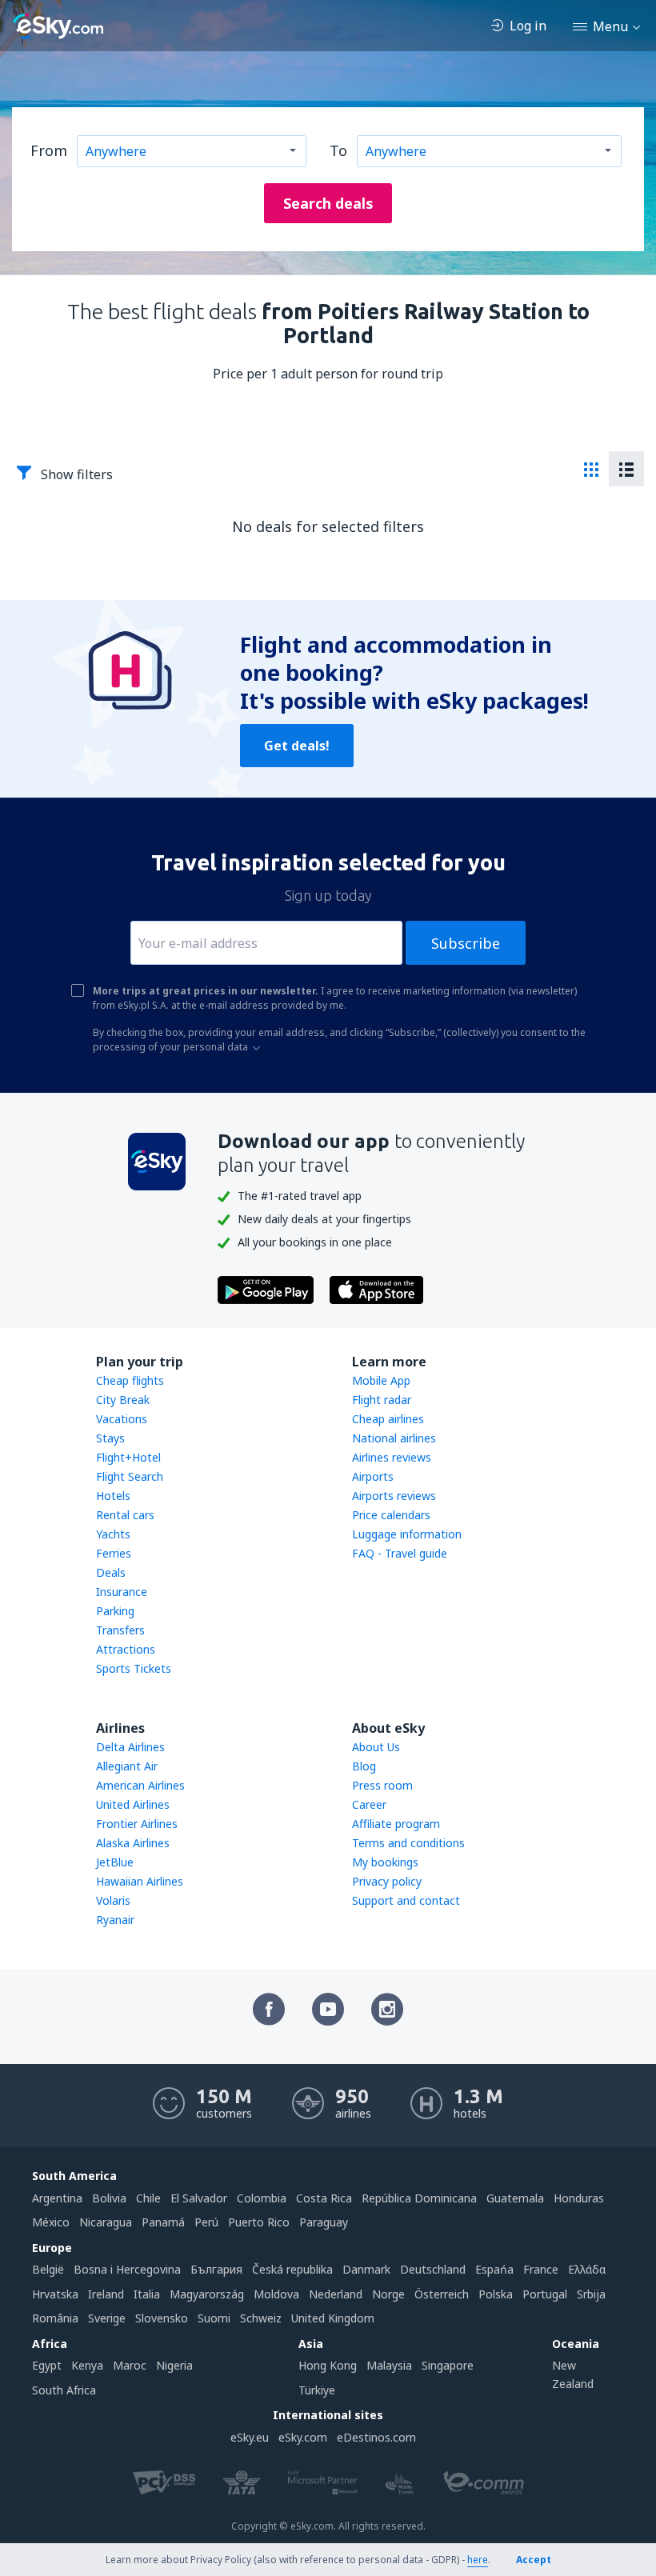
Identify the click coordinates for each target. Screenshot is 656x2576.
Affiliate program (396, 1824)
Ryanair (115, 1920)
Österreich (442, 2294)
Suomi (214, 2318)
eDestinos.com (376, 2437)
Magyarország (207, 2294)
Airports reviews (394, 1496)
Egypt (47, 2365)
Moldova (276, 2294)
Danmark (366, 2269)
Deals (111, 1572)
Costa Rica (324, 2198)
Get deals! (297, 746)
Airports (373, 1476)
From (49, 150)
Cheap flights (130, 1380)
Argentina (57, 2198)
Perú (206, 2222)
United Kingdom (333, 2318)
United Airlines (133, 1804)
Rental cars (125, 1515)
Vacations (122, 1419)
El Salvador (199, 2198)
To (338, 150)
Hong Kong (328, 2365)
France (541, 2269)
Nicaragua (106, 2222)
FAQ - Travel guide (400, 1553)
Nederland (336, 2294)
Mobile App (381, 1380)
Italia (147, 2294)
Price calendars (391, 1515)
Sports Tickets (134, 1668)
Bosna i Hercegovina (127, 2269)
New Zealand (573, 2374)
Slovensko (162, 2318)
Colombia (262, 2198)
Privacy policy (387, 1881)
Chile (148, 2198)
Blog (364, 1766)
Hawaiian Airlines (140, 1881)
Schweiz (261, 2318)
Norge (388, 2294)
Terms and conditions (408, 1843)
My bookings (385, 1862)
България (216, 2269)
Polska (496, 2294)
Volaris (113, 1900)
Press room (382, 1785)
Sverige (107, 2318)
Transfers (120, 1630)
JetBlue (115, 1862)
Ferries (114, 1553)
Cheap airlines (388, 1419)
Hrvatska (55, 2294)
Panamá (163, 2222)
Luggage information (407, 1534)
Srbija (591, 2294)
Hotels (113, 1496)
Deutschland (433, 2269)
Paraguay (324, 2222)
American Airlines (140, 1785)
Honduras (579, 2198)
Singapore (448, 2365)
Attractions (126, 1649)
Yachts (113, 1534)
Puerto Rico (259, 2222)
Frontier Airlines (137, 1824)
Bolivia (109, 2198)
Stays (110, 1438)
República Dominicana (419, 2198)
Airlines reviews (392, 1457)
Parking (115, 1611)
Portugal (545, 2294)
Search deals (328, 203)
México (51, 2222)
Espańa (494, 2269)
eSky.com (303, 2437)
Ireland (106, 2294)
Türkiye (317, 2390)
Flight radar (382, 1400)
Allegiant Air (127, 1766)
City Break (123, 1400)
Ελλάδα (587, 2269)
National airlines (394, 1438)
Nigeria (174, 2365)
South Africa (64, 2390)
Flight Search (130, 1476)
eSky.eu (250, 2437)
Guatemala (515, 2198)
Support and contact (406, 1900)
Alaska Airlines (133, 1843)
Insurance (122, 1592)
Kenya (87, 2365)
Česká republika (292, 2269)
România (55, 2318)
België (48, 2269)
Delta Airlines (130, 1747)
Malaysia (389, 2365)
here (478, 2560)
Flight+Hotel (128, 1457)
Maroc (130, 2365)
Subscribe (466, 943)
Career (369, 1804)
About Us (376, 1747)
